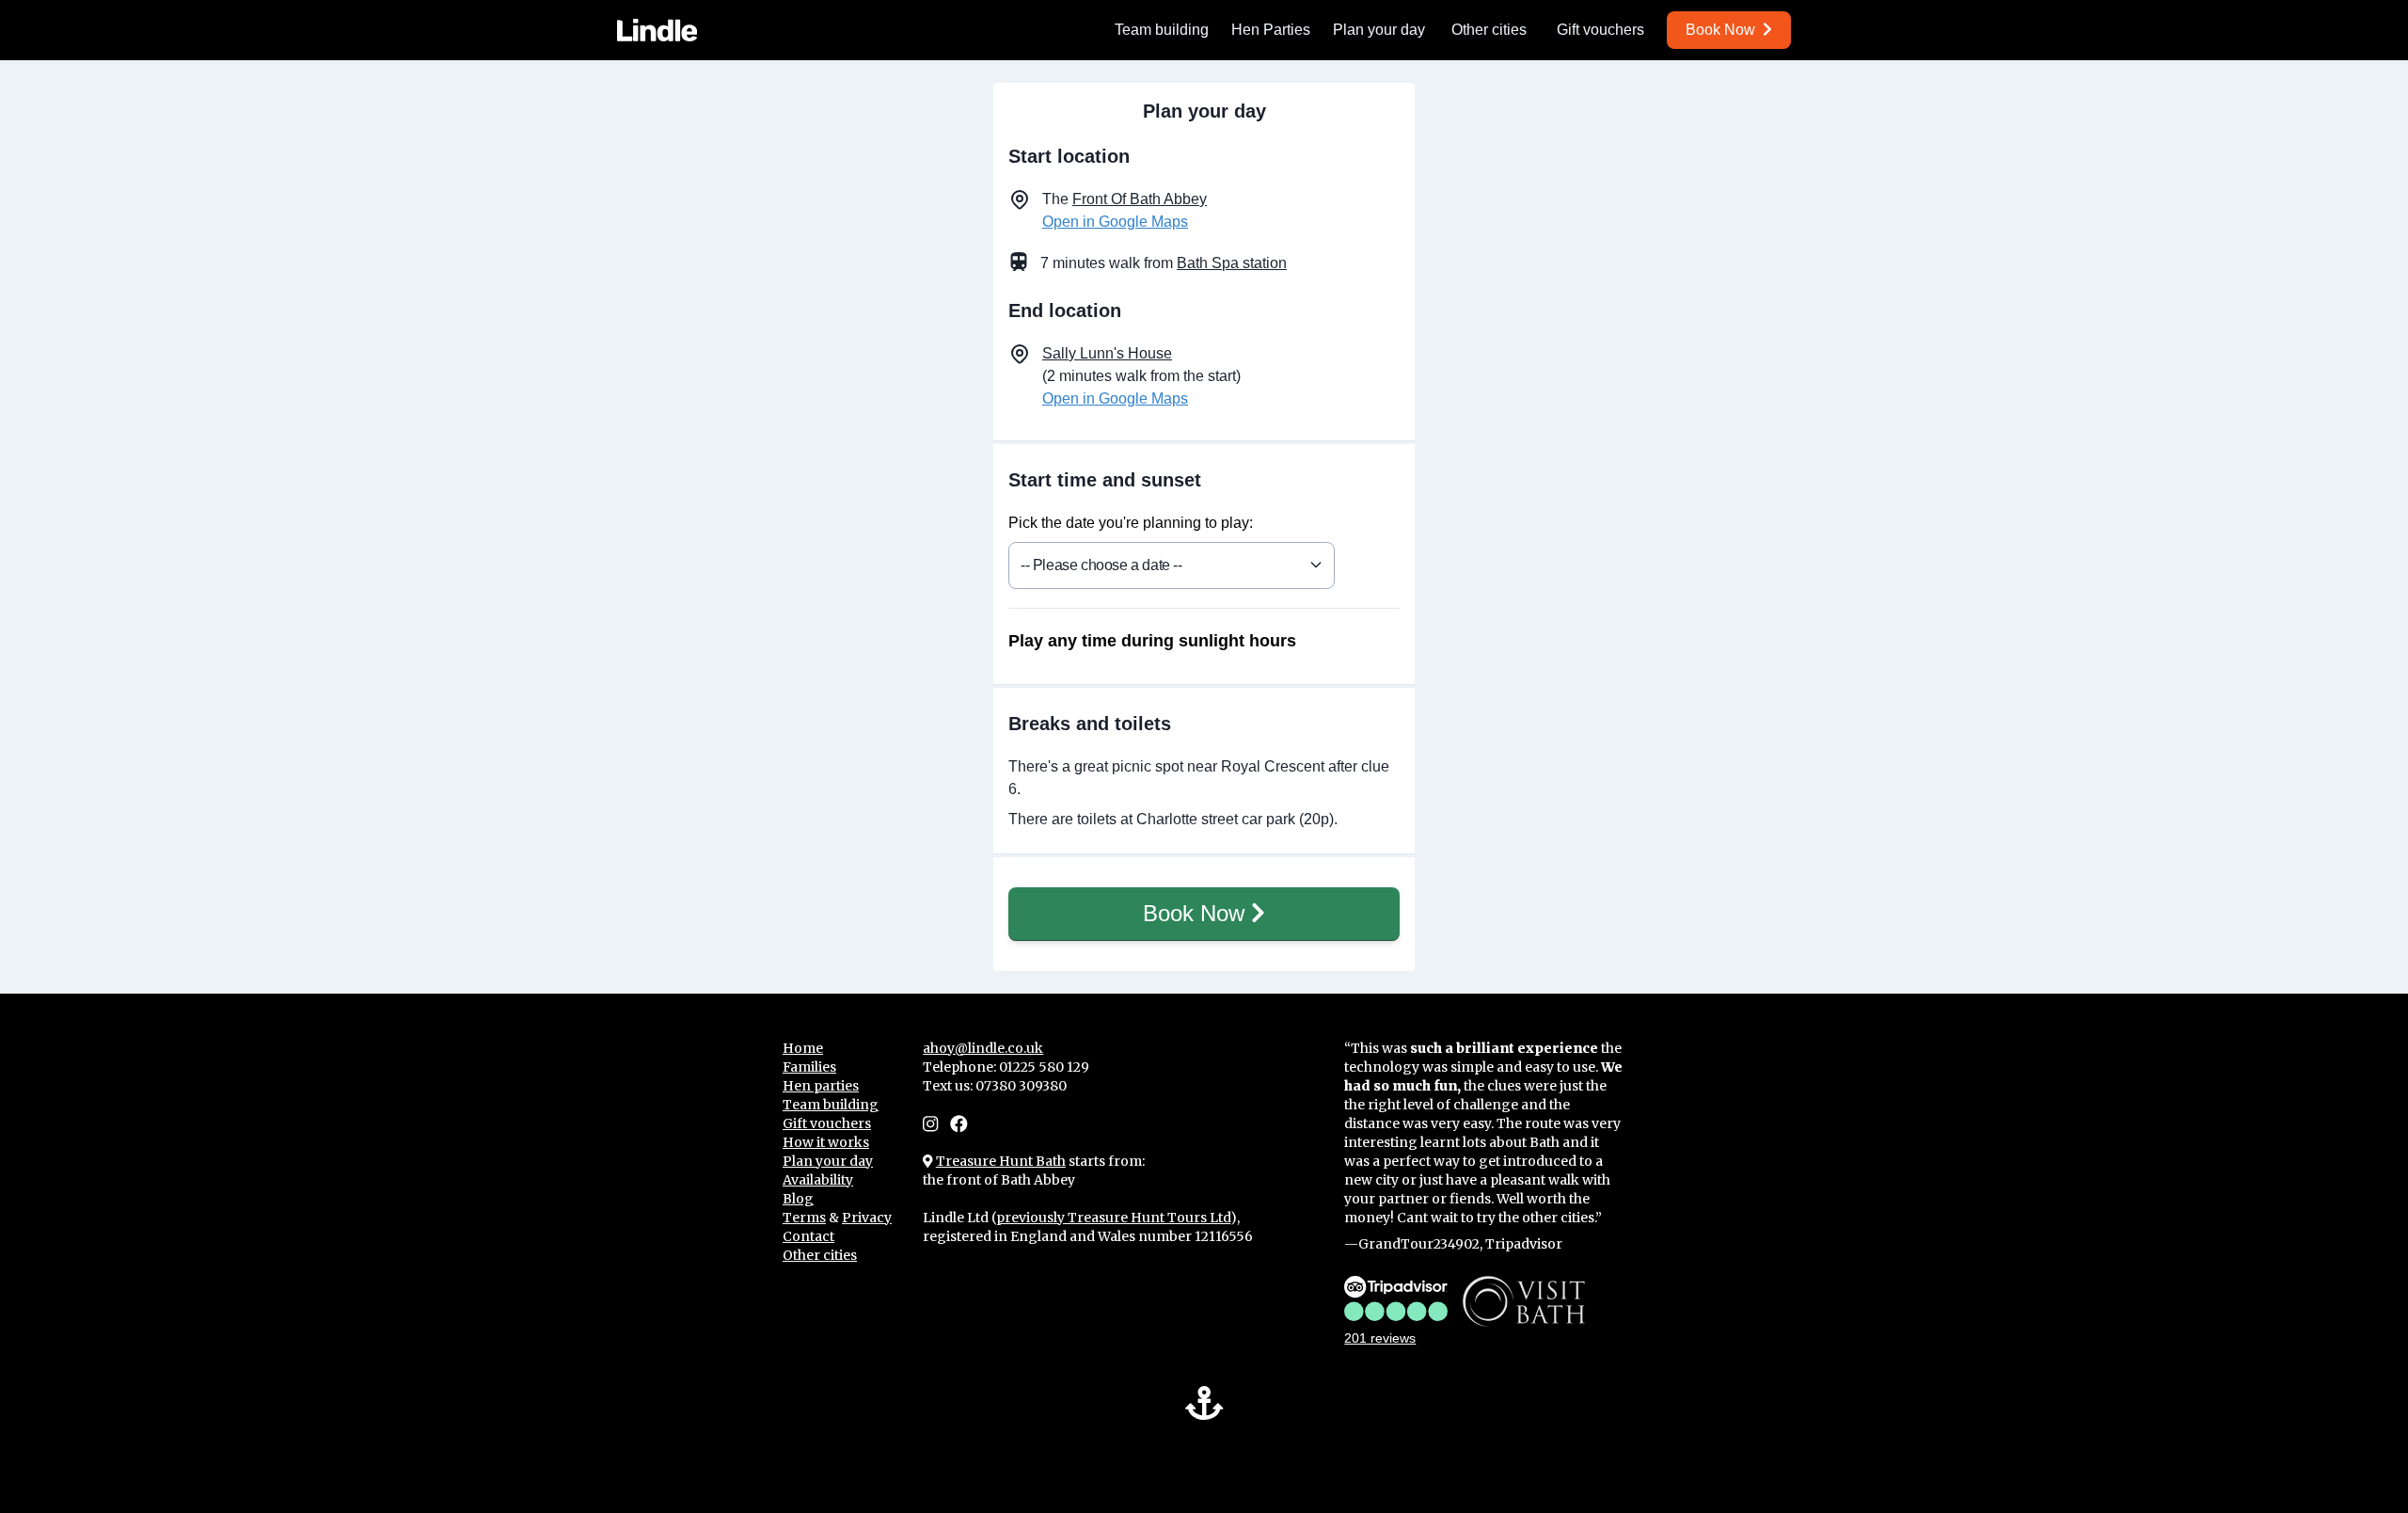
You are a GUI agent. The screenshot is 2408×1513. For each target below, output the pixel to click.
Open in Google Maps (1115, 222)
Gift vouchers (1600, 30)
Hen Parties (1271, 30)
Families (809, 1067)
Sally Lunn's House (1107, 353)
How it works (826, 1142)
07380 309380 (1021, 1086)
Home (803, 1048)
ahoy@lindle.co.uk (983, 1048)
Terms (804, 1218)
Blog (798, 1199)
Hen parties (821, 1086)
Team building (1162, 30)
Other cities (1489, 30)
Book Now (1197, 913)
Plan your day (1379, 30)
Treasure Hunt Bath (1001, 1161)
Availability (818, 1180)
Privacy (867, 1218)
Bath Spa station (1232, 263)
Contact (808, 1236)
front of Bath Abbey (1140, 199)
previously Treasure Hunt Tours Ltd (1113, 1218)
